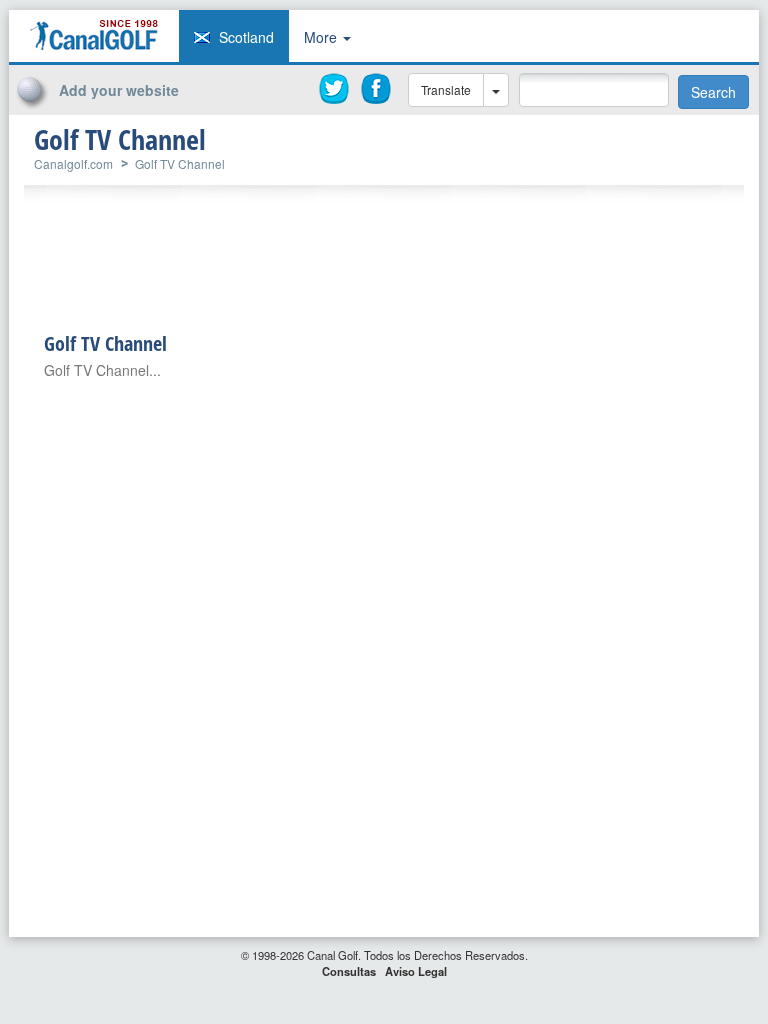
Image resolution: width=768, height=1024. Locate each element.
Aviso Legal (416, 971)
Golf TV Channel (180, 163)
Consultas (349, 971)
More (322, 37)
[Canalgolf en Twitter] (335, 89)
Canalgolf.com (73, 163)
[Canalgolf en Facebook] (377, 89)
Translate (446, 89)
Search (713, 92)
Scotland (246, 37)
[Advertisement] (611, 138)
